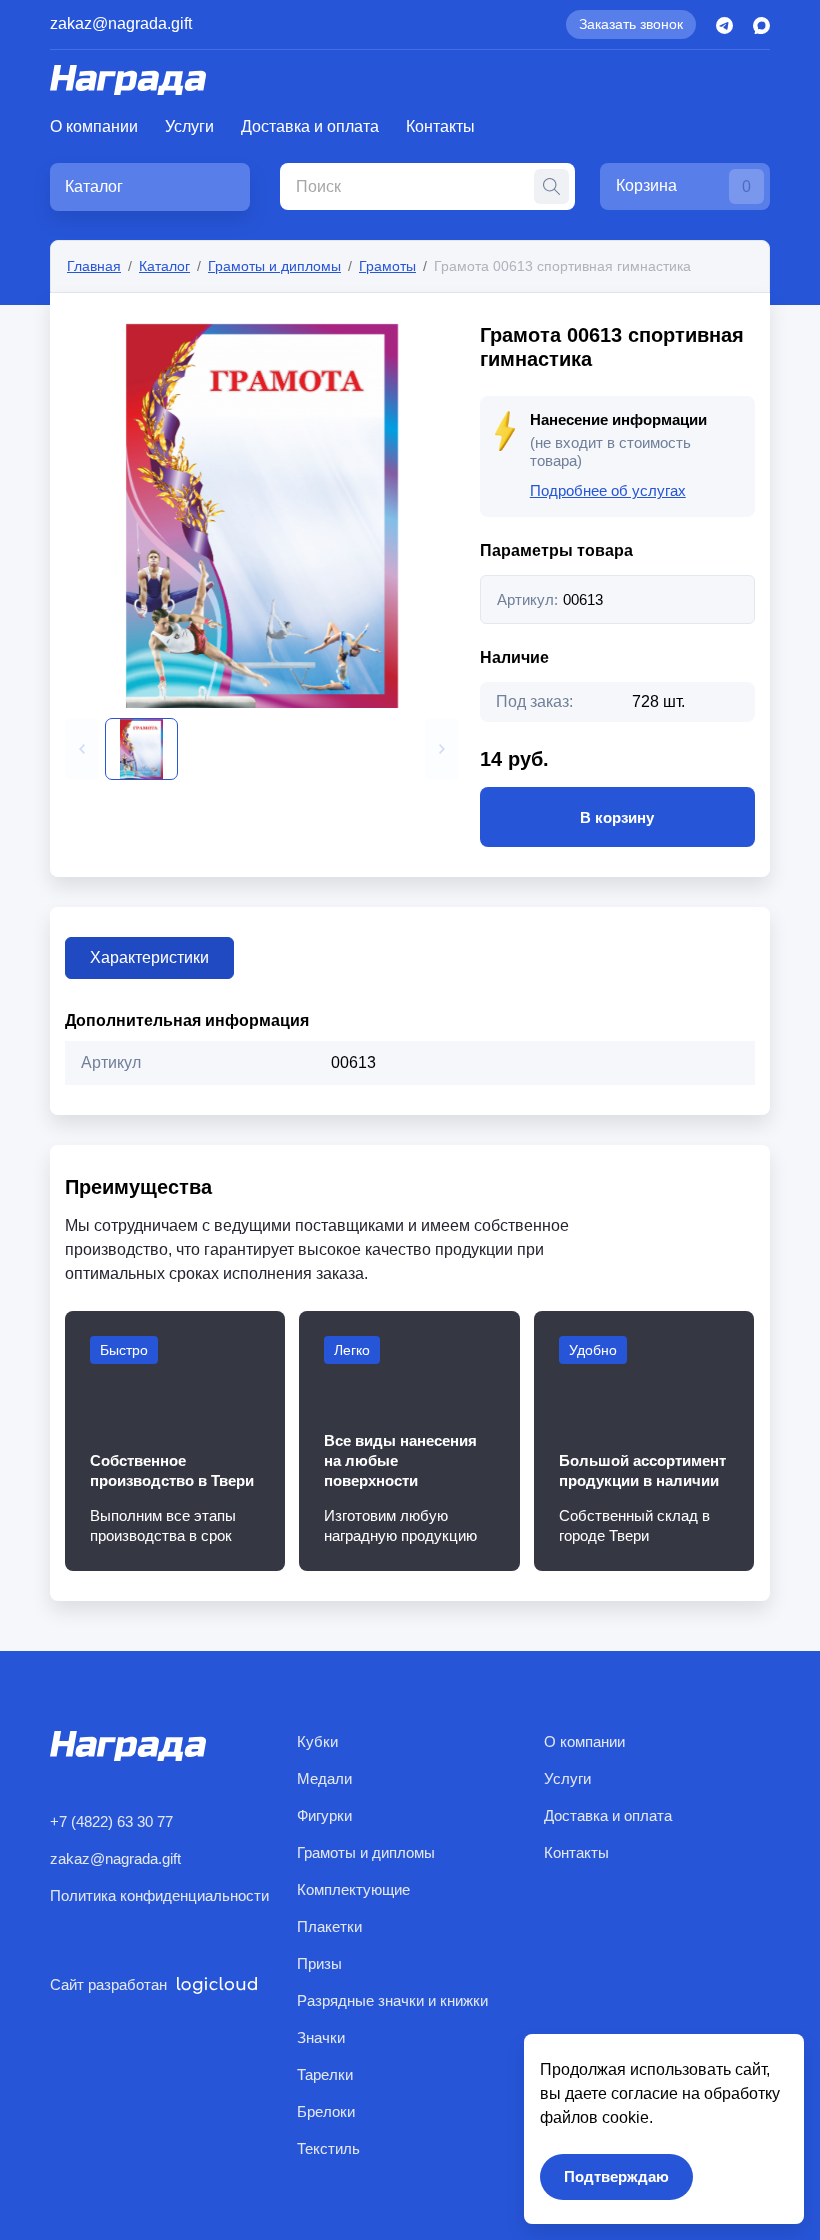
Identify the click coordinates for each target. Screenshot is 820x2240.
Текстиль (328, 2148)
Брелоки (326, 2111)
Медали (324, 1778)
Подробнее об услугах (608, 490)
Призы (319, 1963)
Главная (94, 266)
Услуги (189, 126)
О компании (94, 126)
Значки (321, 2037)
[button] (82, 749)
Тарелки (325, 2074)
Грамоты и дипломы (274, 266)
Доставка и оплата (310, 126)
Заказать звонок (631, 24)
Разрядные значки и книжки (392, 2000)
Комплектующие (353, 1889)
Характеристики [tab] (149, 957)
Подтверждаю (616, 2176)
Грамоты (387, 266)
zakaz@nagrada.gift (121, 23)
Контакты (440, 126)
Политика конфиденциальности (159, 1895)
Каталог (164, 266)
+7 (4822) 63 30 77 (111, 1821)
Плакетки (329, 1926)
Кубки (317, 1741)
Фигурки (324, 1815)
